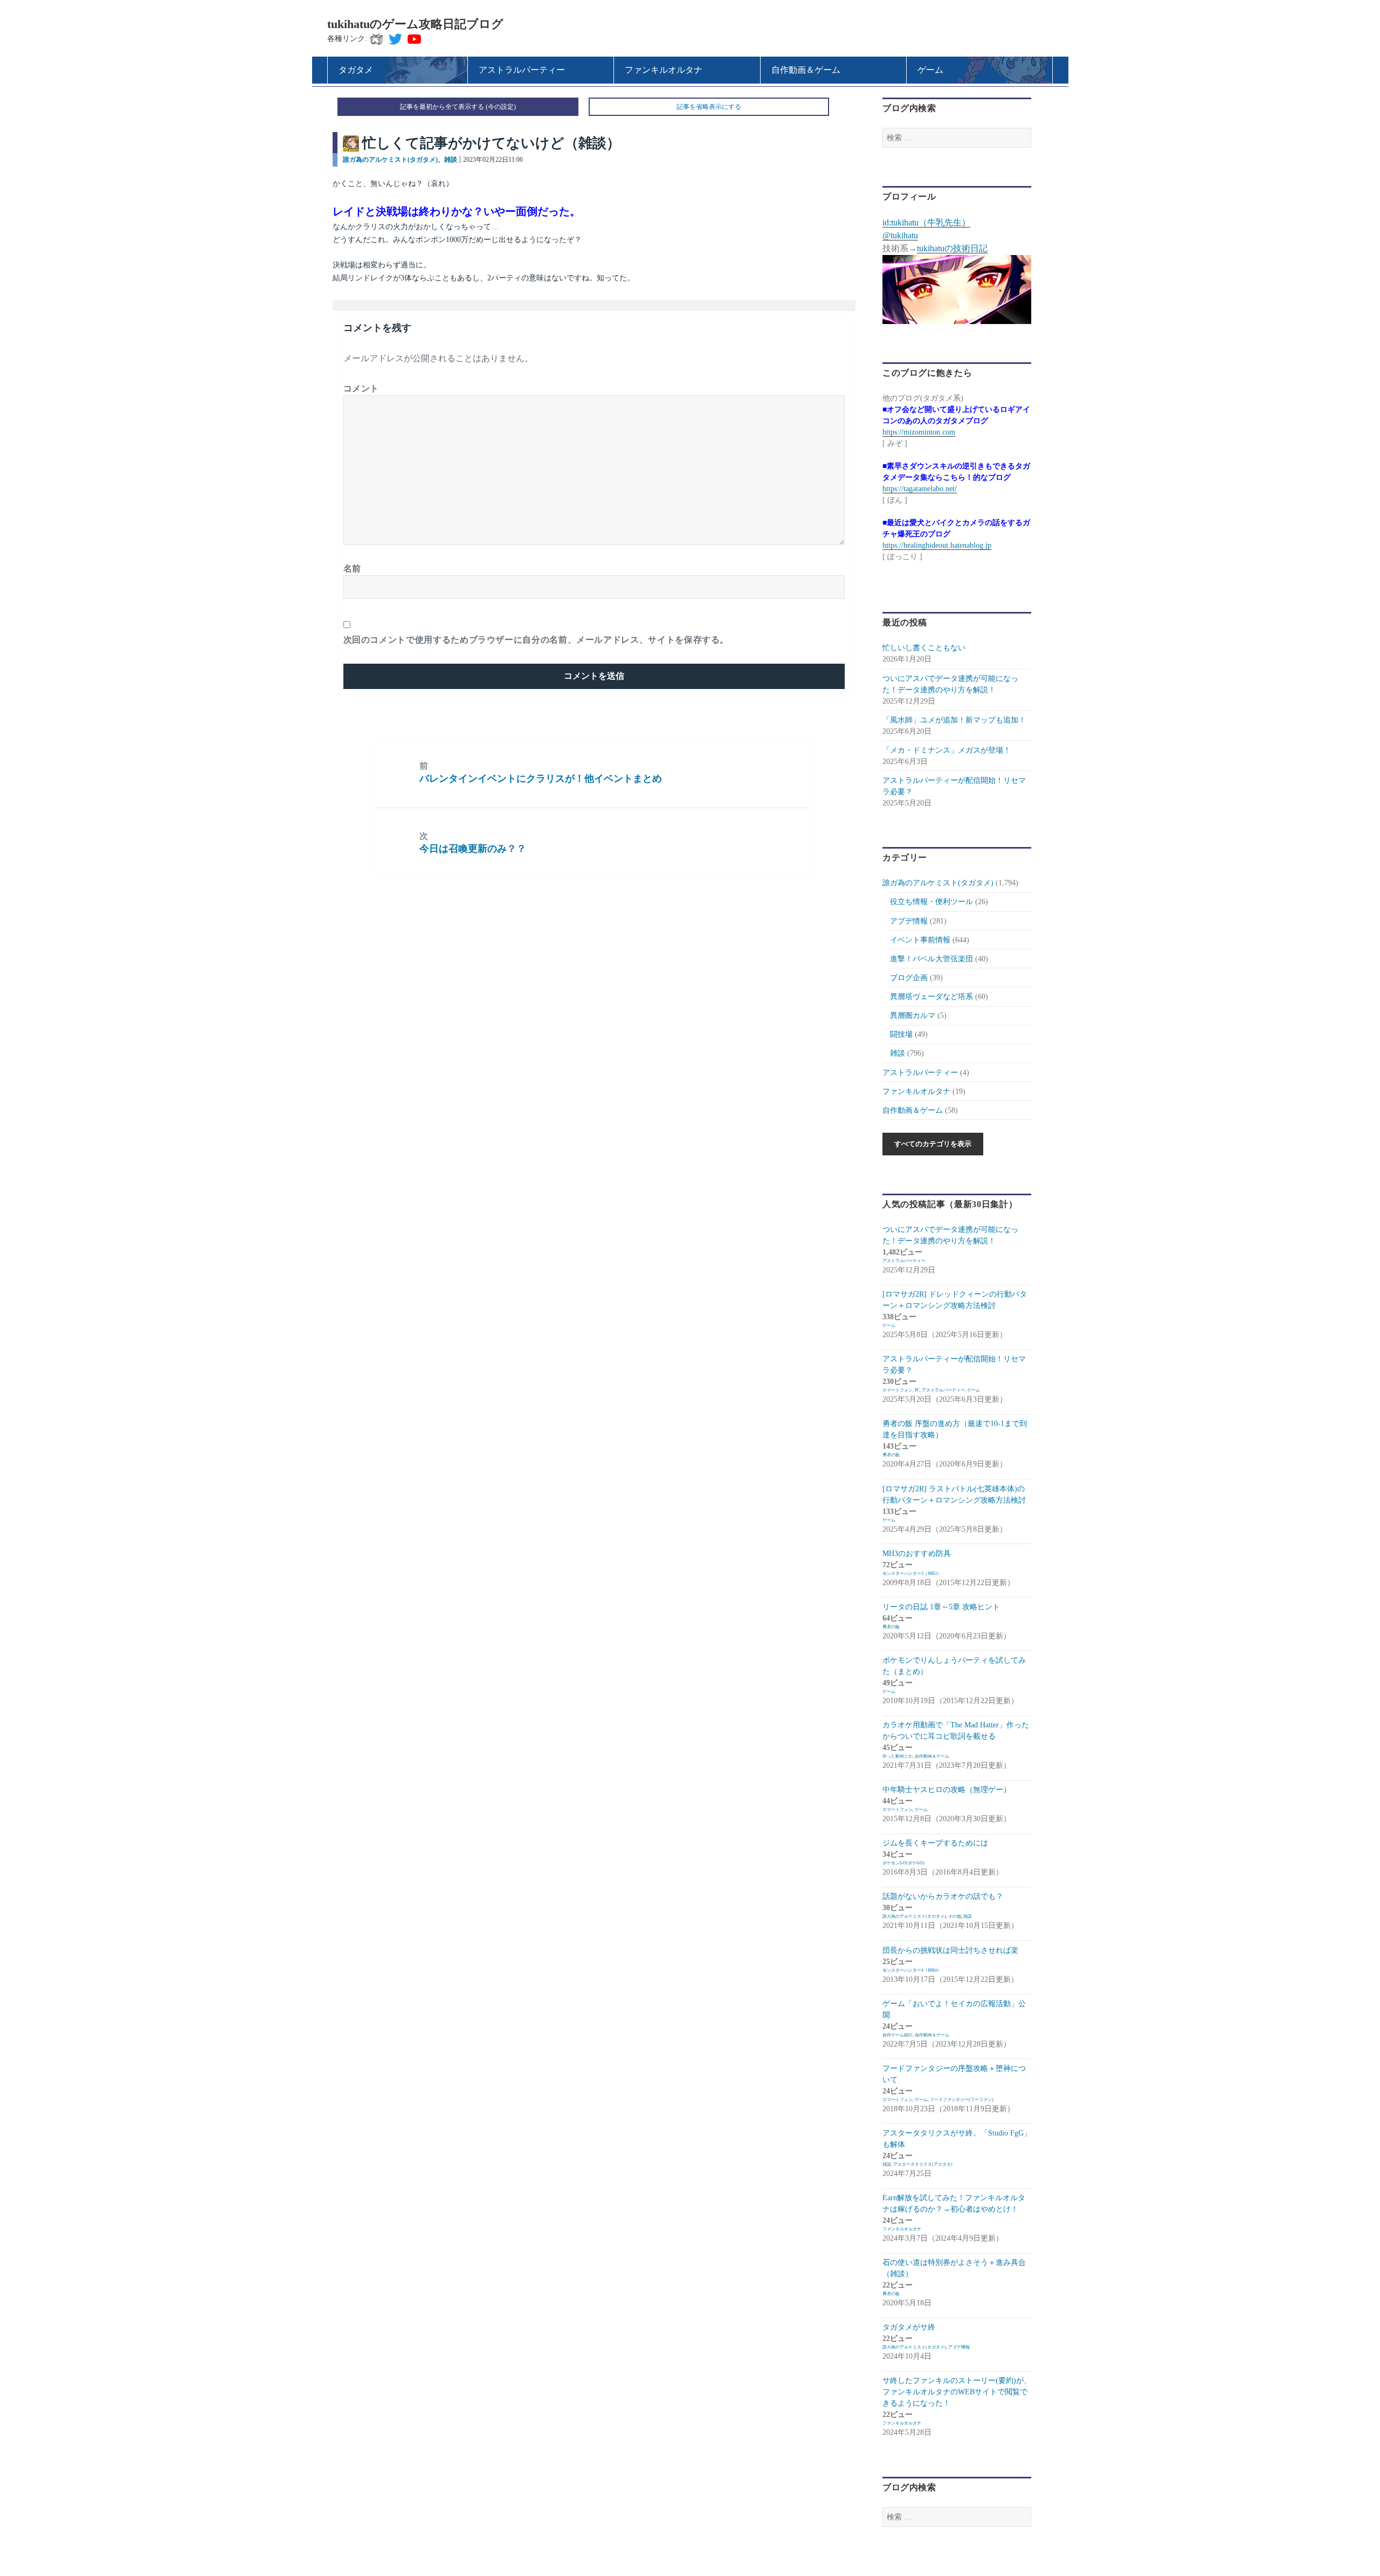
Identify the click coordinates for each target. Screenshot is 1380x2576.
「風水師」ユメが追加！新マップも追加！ (954, 720)
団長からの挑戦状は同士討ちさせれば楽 (950, 1950)
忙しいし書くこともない (924, 648)
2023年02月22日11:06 (493, 160)
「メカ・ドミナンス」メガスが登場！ (947, 750)
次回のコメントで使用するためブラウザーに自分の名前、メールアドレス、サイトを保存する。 (536, 640)
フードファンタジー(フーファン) (962, 2100)
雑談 (451, 160)
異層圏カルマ (913, 1015)
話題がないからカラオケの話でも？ (943, 1896)
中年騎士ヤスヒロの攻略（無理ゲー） (947, 1790)
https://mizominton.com (919, 432)
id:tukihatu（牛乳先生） (926, 222)
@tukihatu (900, 235)
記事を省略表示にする (709, 107)
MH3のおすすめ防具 (917, 1554)
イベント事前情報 (920, 940)
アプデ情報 (909, 921)
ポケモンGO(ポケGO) (903, 1863)
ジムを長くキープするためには (935, 1843)
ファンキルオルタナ (916, 1091)
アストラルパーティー (920, 1073)
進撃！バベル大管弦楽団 (931, 959)
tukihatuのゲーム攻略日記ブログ (415, 24)
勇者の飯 (891, 1455)
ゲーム (889, 1325)
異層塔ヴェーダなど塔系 (931, 997)
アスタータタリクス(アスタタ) (923, 2164)
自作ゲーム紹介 (898, 2035)
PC (917, 1390)
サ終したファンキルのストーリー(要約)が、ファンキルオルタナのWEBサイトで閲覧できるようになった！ (957, 2392)
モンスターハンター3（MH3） (912, 1573)
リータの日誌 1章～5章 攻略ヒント (941, 1607)
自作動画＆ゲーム (913, 1110)
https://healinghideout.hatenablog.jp (937, 545)
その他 (955, 1916)
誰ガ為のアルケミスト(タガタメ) (390, 160)
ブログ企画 (909, 978)
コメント (361, 388)
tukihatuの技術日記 (952, 248)
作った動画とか (898, 1756)
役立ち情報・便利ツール (931, 902)
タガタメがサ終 (909, 2327)
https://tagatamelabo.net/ (920, 489)
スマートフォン (898, 1390)
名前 (352, 569)
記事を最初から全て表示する (442, 107)
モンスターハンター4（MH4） (912, 1970)
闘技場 (901, 1034)
